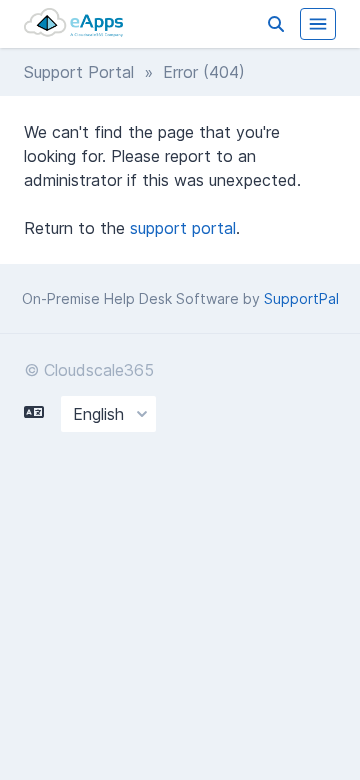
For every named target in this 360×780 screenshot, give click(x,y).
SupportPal (301, 298)
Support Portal (79, 72)
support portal (183, 228)
